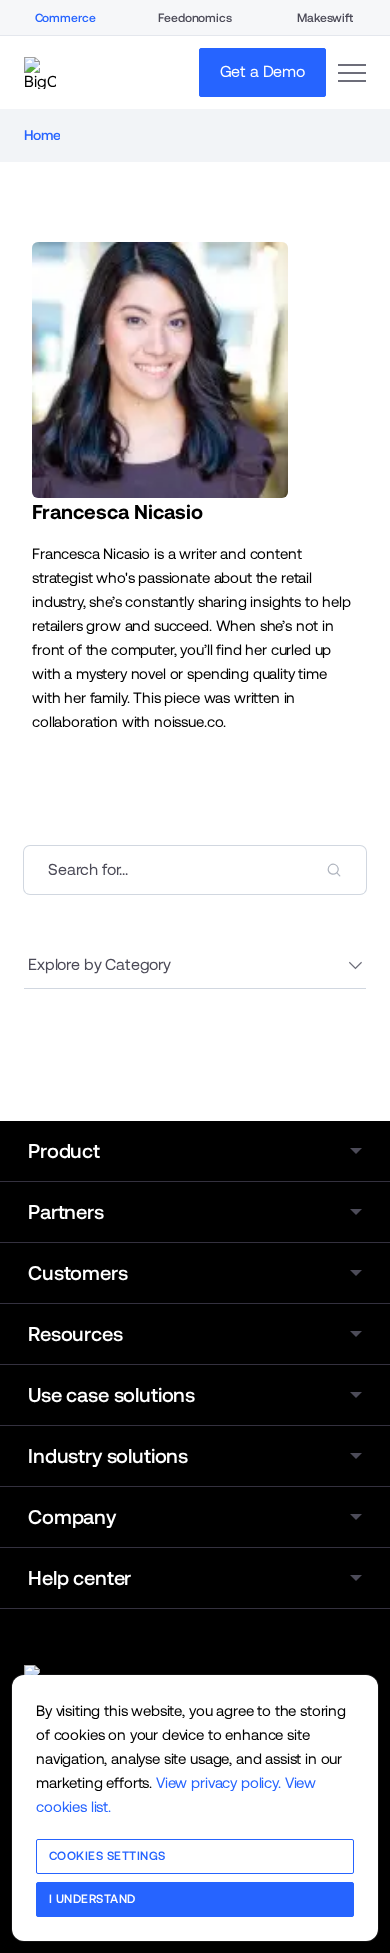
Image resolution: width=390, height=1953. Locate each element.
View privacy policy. (218, 1782)
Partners (66, 1212)
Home (42, 135)
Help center (79, 1578)
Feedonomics (194, 18)
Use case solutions (111, 1395)
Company (72, 1517)
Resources (75, 1334)
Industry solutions (108, 1456)
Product (64, 1151)
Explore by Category (99, 964)
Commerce (65, 18)
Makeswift (325, 18)
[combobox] (195, 870)
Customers (78, 1273)
